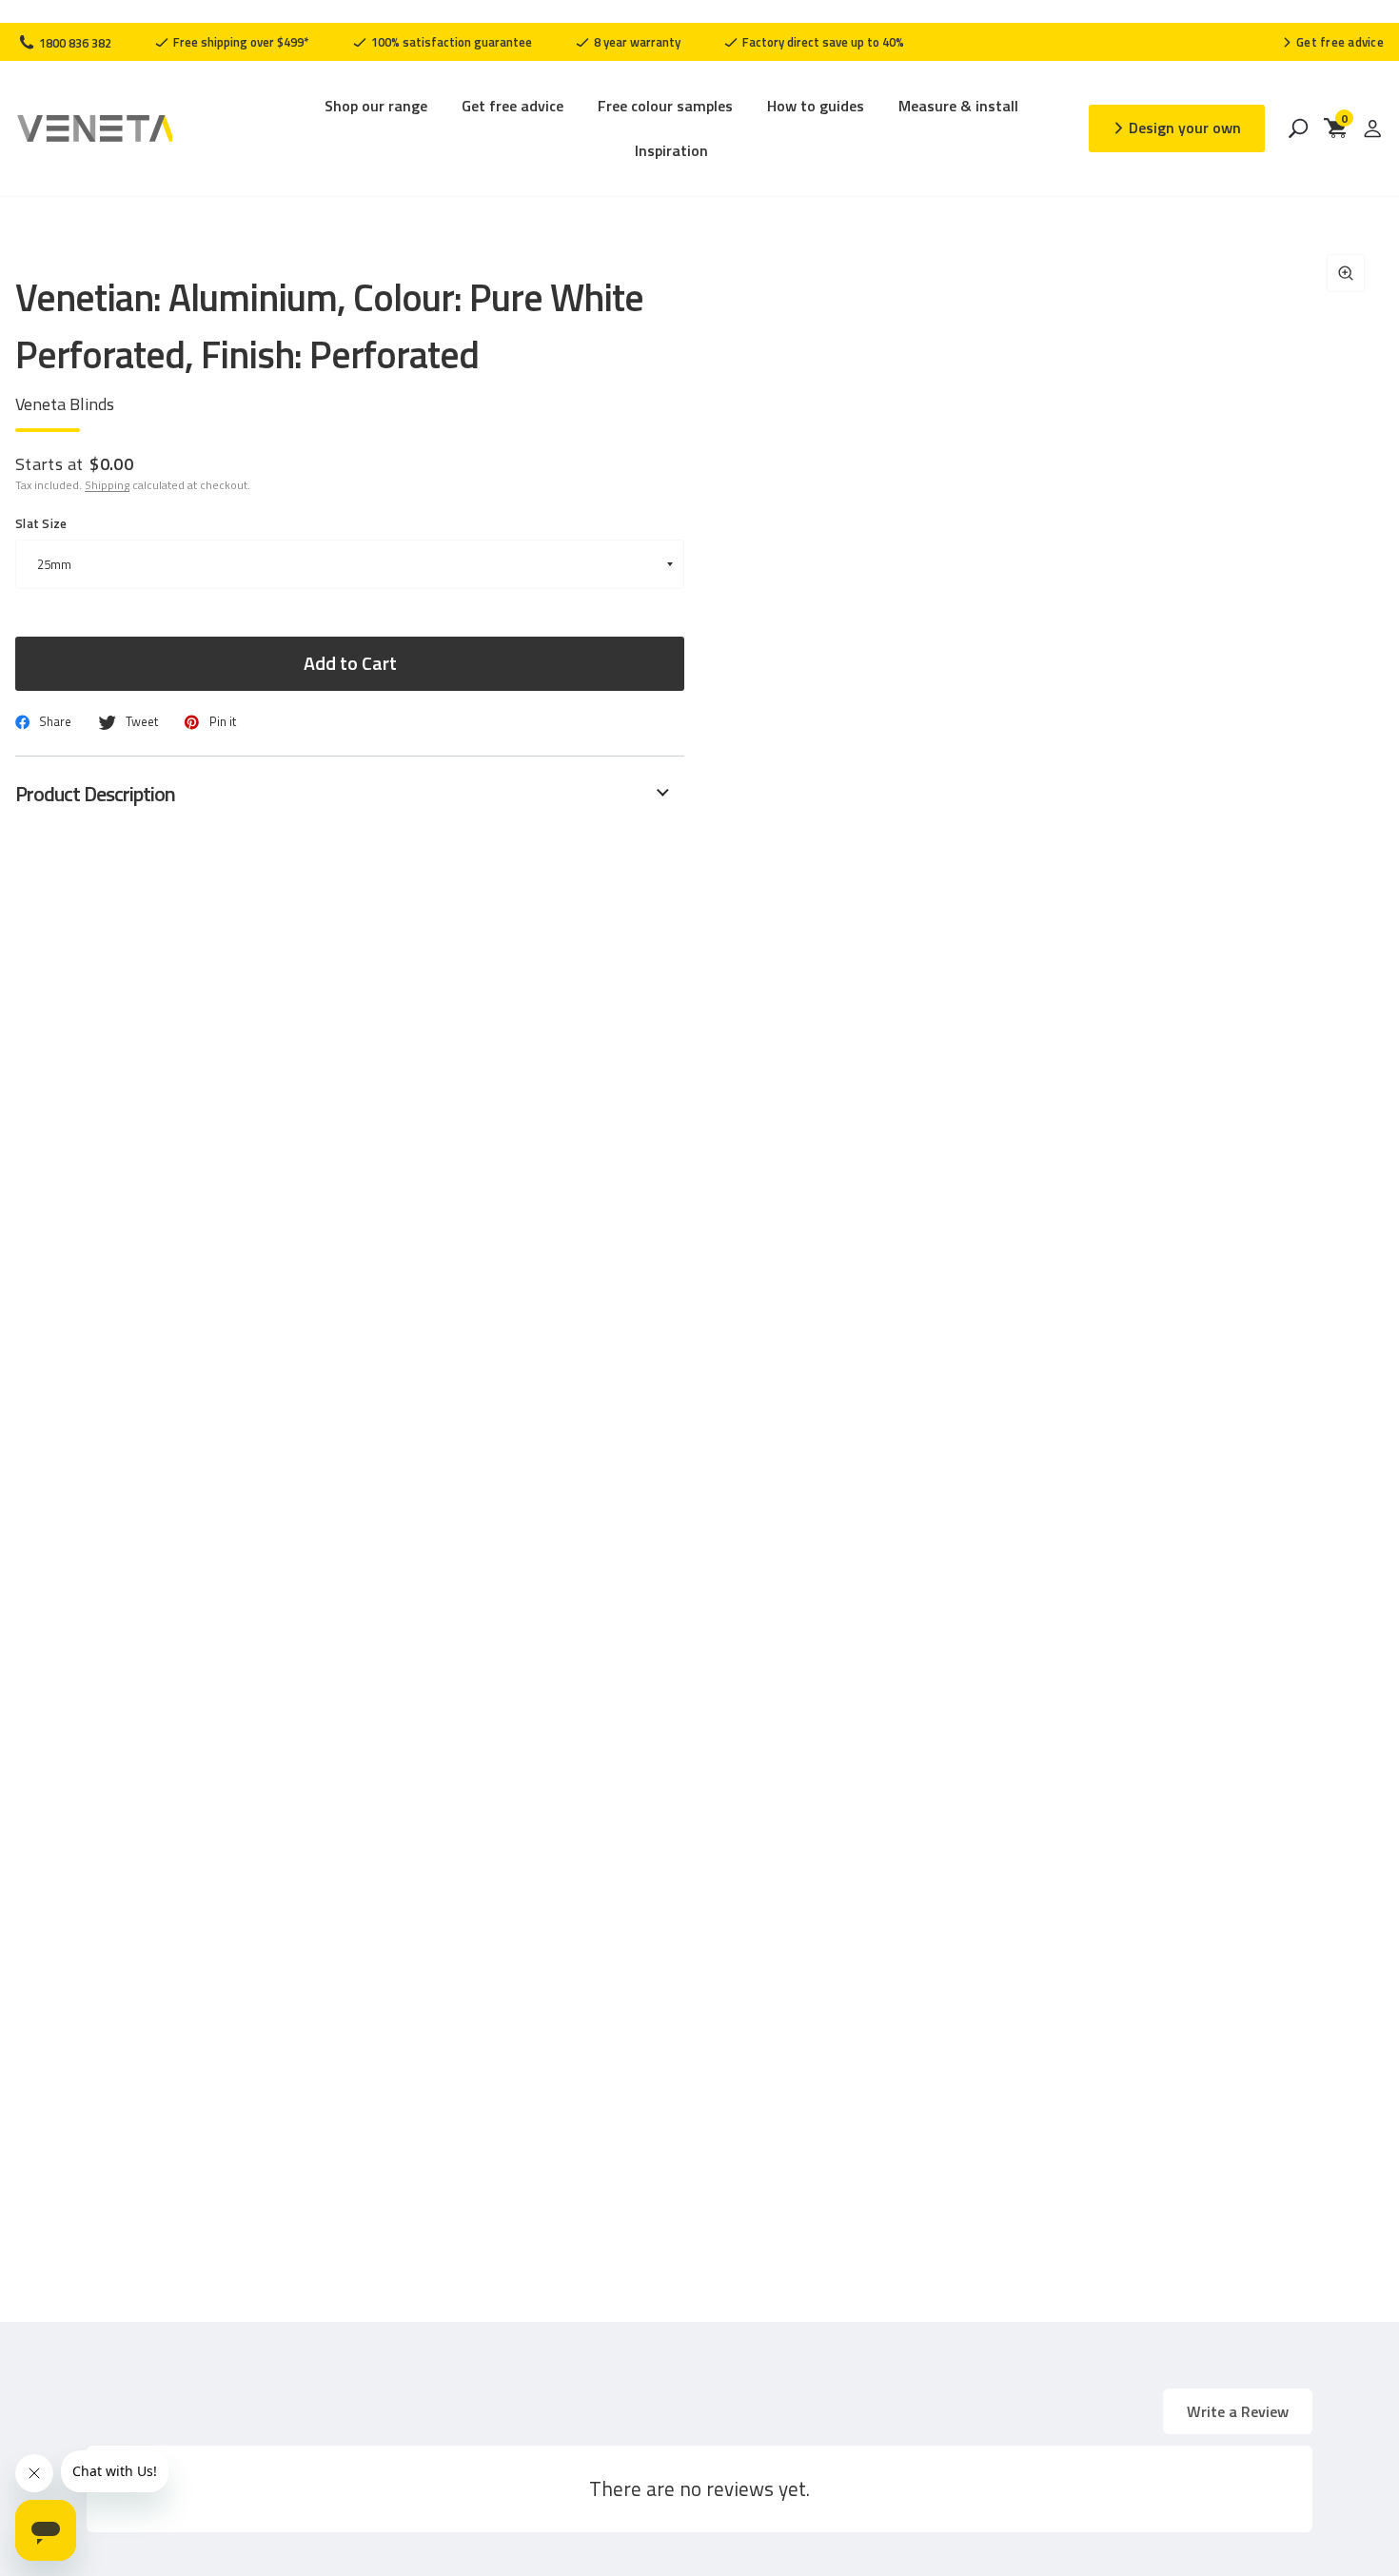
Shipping (107, 485)
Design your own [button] (1185, 128)
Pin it (222, 722)
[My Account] (1372, 128)
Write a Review (1238, 2411)
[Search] (1298, 128)
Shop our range (376, 106)
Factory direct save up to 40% (822, 42)
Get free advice (512, 106)
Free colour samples (665, 106)
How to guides (816, 106)
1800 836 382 (74, 43)
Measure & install (958, 106)
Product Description (95, 794)
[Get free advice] (1333, 42)
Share (55, 722)
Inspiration (671, 150)
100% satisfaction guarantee (450, 42)
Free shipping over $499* (240, 42)
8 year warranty (636, 42)
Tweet (142, 722)
